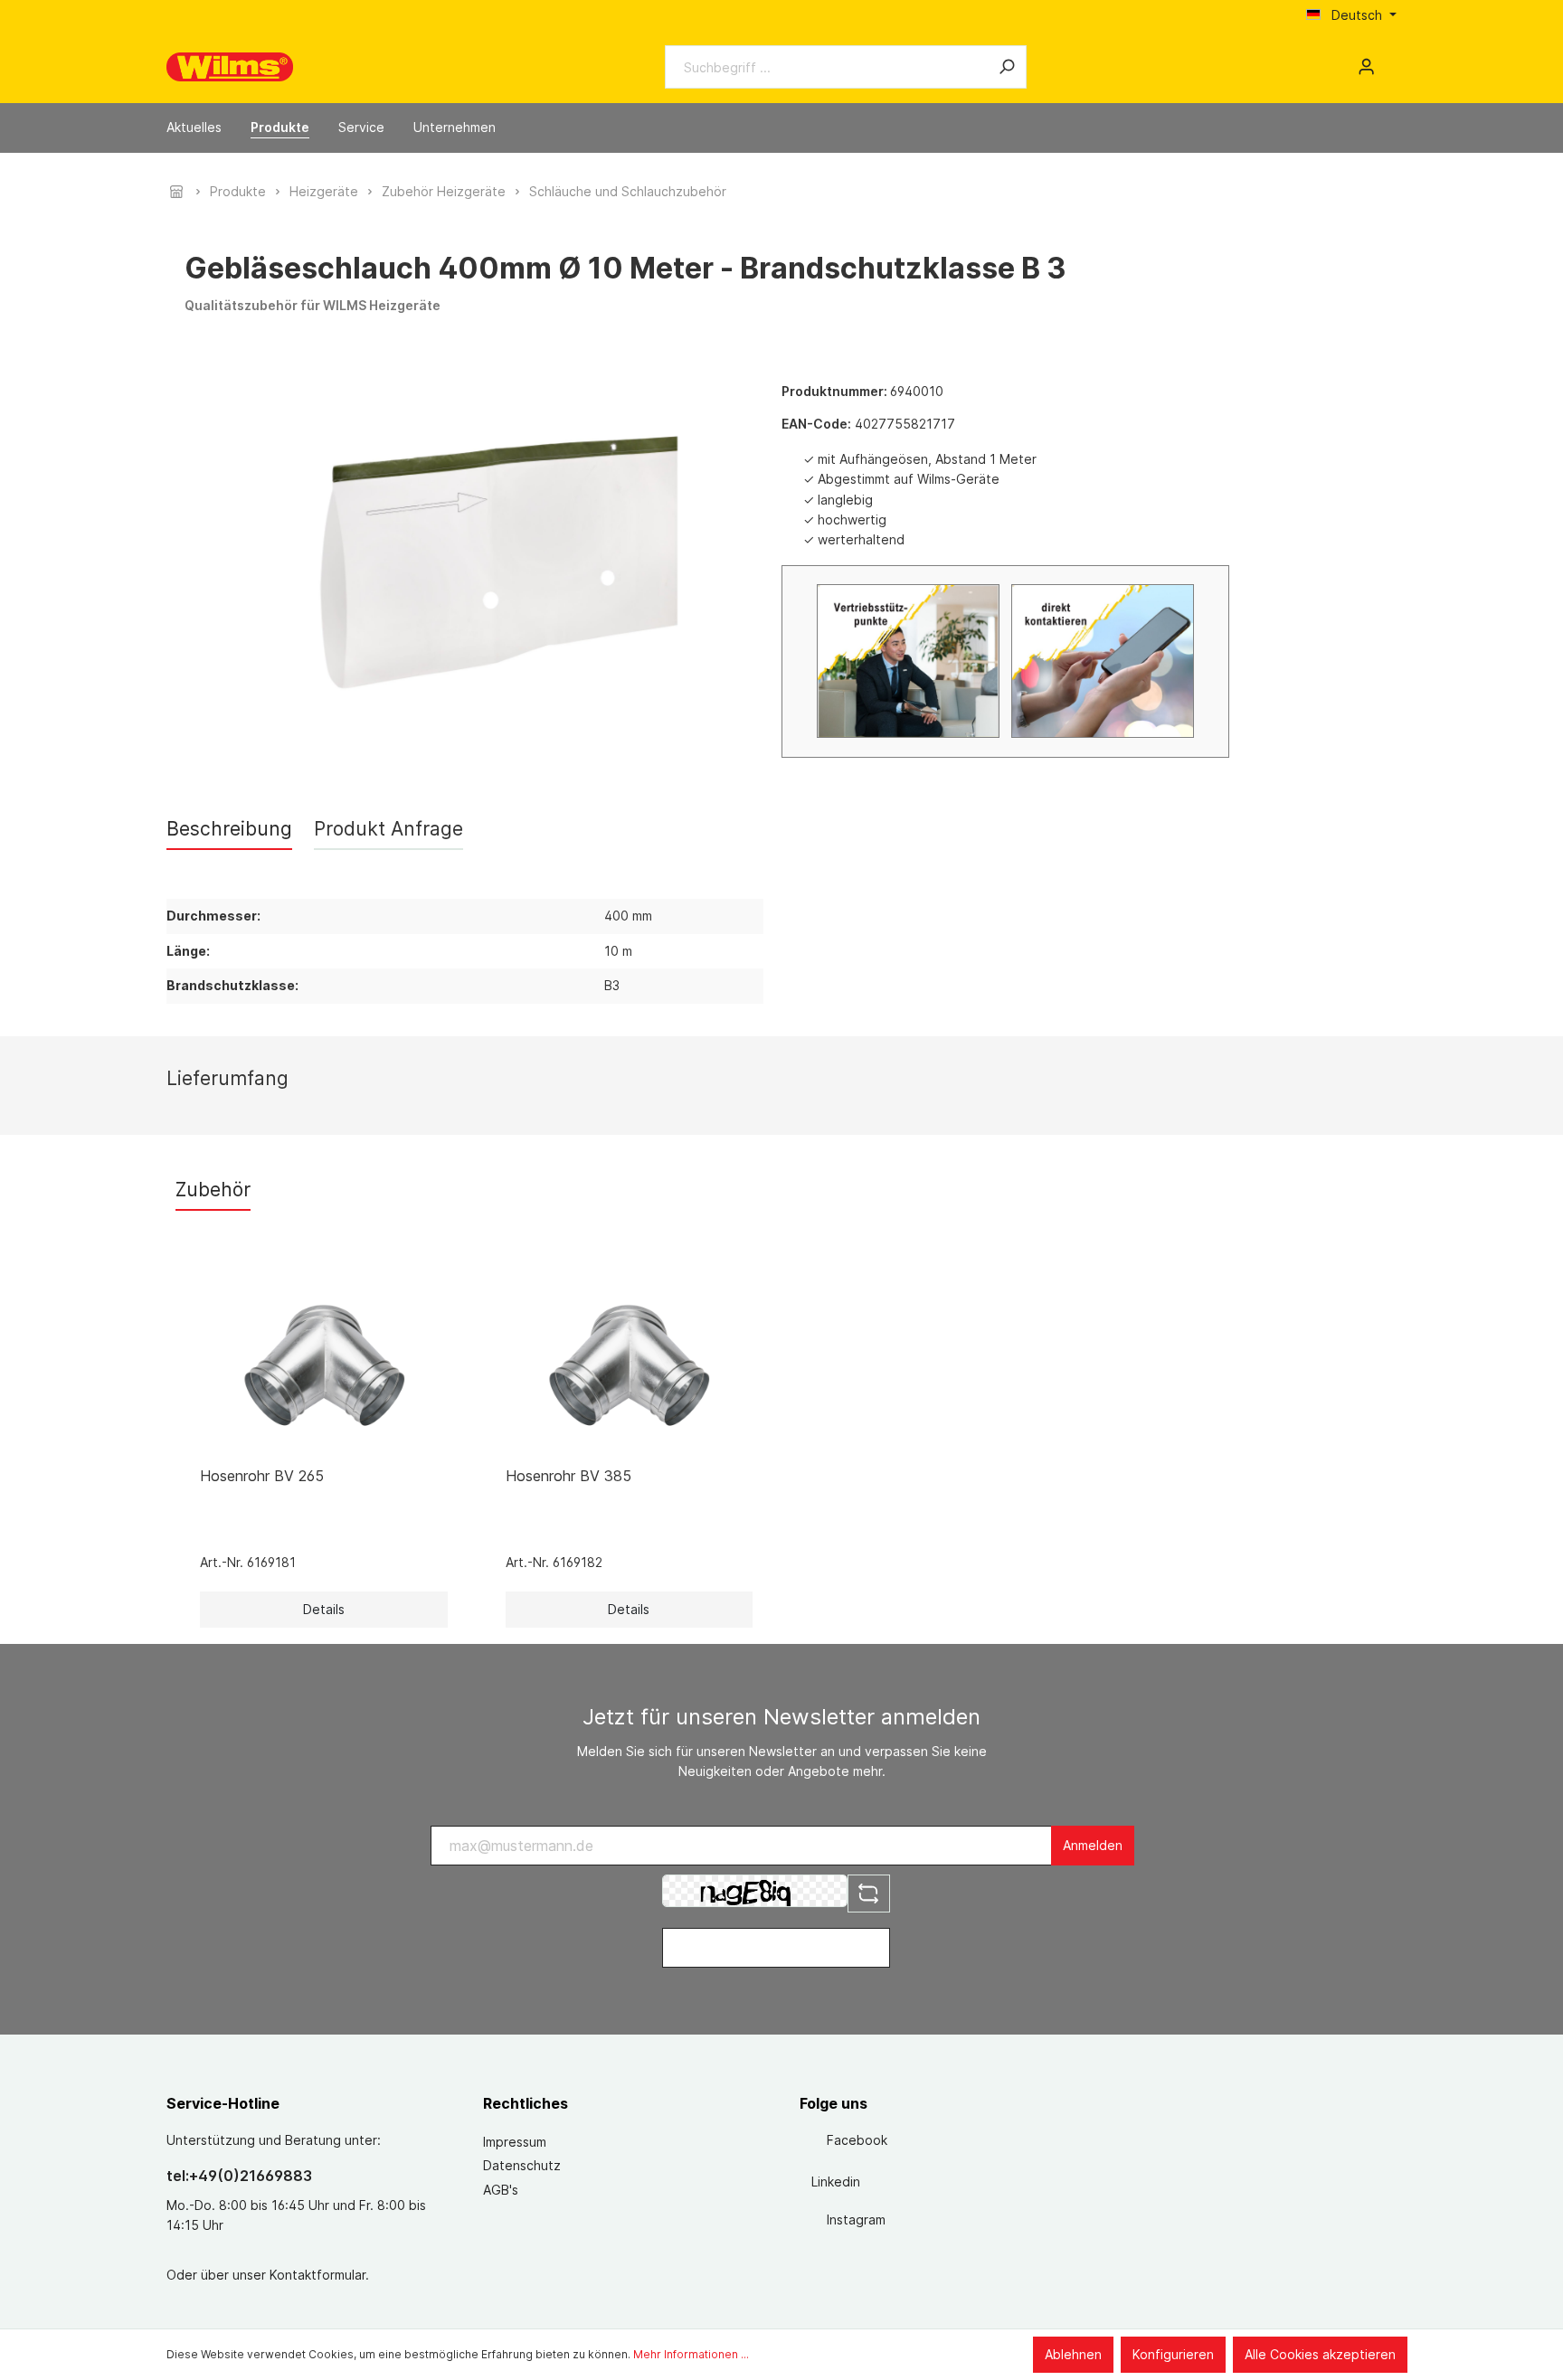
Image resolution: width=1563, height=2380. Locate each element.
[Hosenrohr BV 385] (630, 1362)
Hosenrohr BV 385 (568, 1476)
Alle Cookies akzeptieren (1320, 2354)
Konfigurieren (1173, 2354)
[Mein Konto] (1366, 67)
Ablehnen (1073, 2354)
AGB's (501, 2190)
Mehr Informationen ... (691, 2354)
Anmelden (1093, 1845)
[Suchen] (1007, 67)
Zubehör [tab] (213, 1190)
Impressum (515, 2142)
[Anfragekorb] (1389, 61)
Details (324, 1609)
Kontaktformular (317, 2275)
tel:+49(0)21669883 (239, 2176)
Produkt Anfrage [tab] (388, 829)
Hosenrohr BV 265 (262, 1476)
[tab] (229, 829)
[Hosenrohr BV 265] (324, 1362)
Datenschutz (522, 2165)
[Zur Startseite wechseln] (230, 67)
